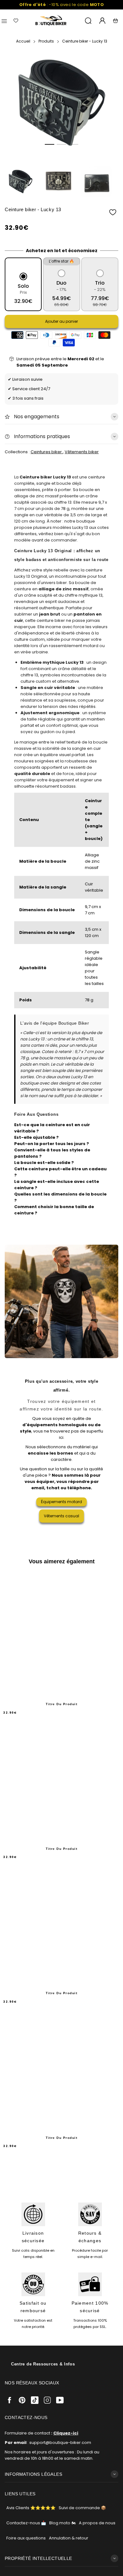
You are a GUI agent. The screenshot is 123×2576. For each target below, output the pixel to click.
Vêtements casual (61, 1516)
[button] (50, 144)
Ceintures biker (47, 452)
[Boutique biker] (51, 21)
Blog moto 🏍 (62, 2523)
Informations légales (33, 2474)
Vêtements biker (82, 452)
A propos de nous (97, 2523)
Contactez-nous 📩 (26, 2523)
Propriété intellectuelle (38, 2558)
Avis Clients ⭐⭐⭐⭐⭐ (31, 2508)
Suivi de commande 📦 (82, 2508)
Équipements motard (61, 1502)
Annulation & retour (69, 2538)
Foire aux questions (26, 2538)
